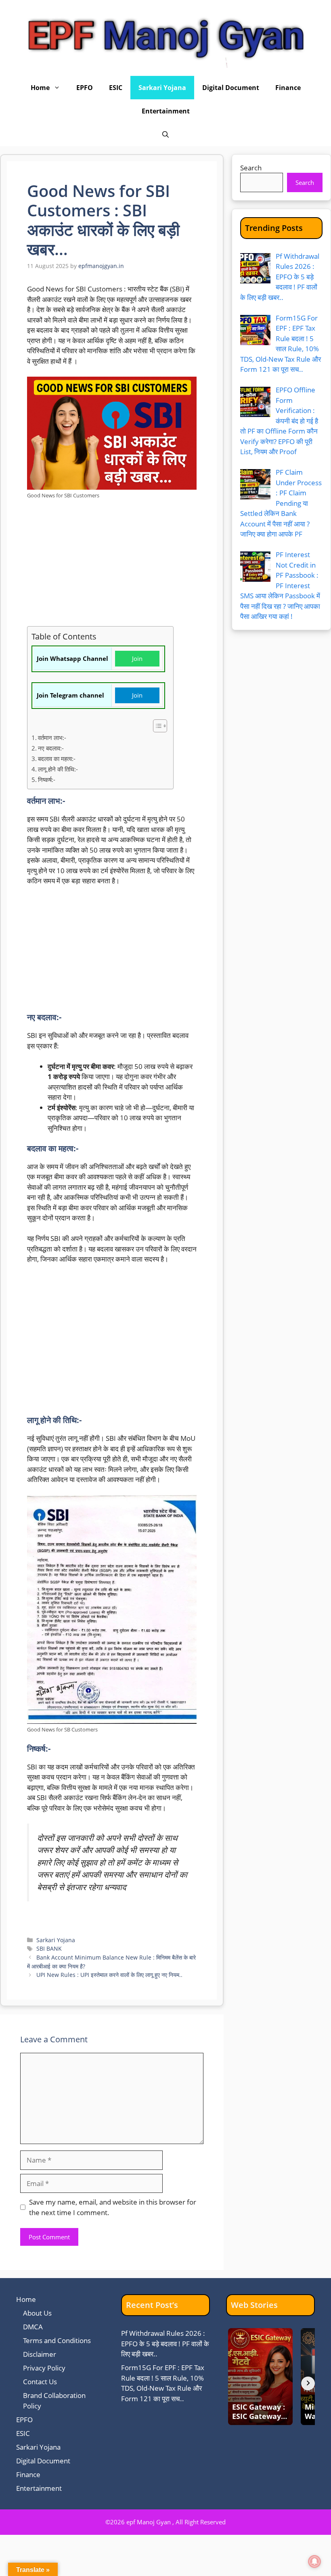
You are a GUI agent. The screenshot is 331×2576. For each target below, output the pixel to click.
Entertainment (166, 111)
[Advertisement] (112, 566)
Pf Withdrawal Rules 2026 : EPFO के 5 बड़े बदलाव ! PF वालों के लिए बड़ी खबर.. (165, 2343)
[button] (165, 134)
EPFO (85, 88)
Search (251, 168)
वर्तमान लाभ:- (52, 738)
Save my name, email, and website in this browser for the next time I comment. (113, 2207)
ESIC (116, 88)
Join (137, 658)
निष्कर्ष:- (47, 780)
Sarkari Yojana (162, 88)
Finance (288, 88)
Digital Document (231, 88)
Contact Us (40, 2382)
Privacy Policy (44, 2368)
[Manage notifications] (314, 2561)
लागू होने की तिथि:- (58, 769)
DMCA (33, 2327)
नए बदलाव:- (51, 748)
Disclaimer (40, 2354)
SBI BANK (49, 1948)
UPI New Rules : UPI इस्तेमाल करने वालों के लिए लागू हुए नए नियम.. (109, 1975)
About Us (37, 2313)
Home (40, 88)
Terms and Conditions (57, 2340)
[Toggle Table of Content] (156, 726)
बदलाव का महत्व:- (57, 759)
